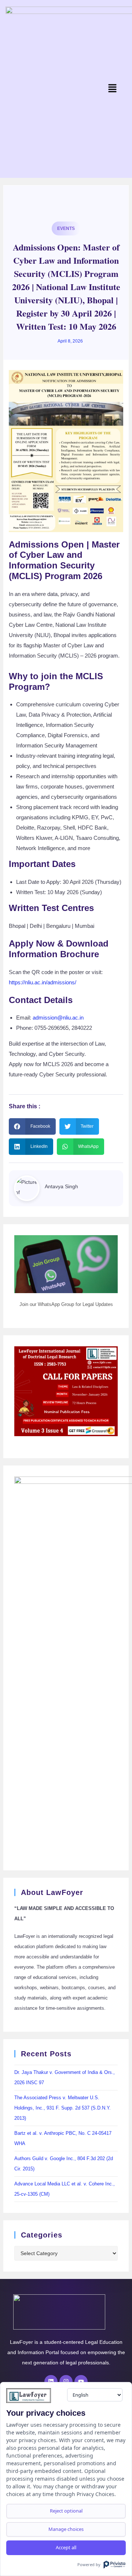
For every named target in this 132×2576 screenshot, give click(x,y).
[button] (112, 89)
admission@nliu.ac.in (58, 1018)
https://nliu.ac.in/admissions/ (43, 982)
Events (66, 228)
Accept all (66, 2547)
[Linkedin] (51, 2382)
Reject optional (66, 2511)
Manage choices (66, 2529)
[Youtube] (81, 2382)
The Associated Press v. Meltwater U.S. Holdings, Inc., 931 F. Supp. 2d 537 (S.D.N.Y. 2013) (63, 2108)
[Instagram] (66, 2382)
